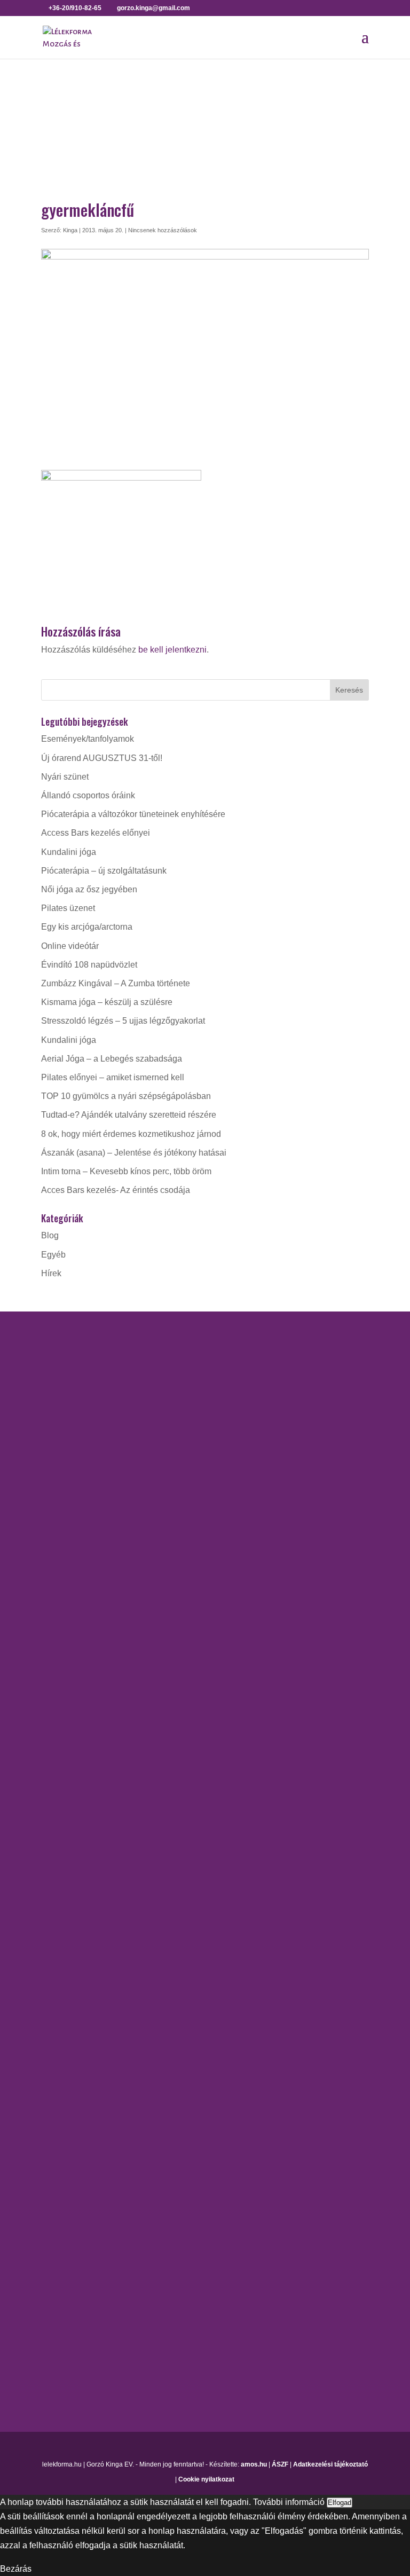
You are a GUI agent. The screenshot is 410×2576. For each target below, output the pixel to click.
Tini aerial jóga (69, 1727)
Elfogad (340, 2503)
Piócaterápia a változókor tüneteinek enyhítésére (133, 814)
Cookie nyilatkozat (206, 2479)
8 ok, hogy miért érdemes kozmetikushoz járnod (131, 1134)
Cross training (68, 1820)
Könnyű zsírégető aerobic (89, 1877)
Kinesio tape (65, 2153)
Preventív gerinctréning (85, 1985)
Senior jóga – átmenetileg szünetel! (108, 1708)
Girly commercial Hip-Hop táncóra (105, 1839)
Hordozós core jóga (78, 1614)
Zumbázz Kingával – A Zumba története (116, 983)
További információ (289, 2502)
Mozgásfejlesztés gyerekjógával (102, 1895)
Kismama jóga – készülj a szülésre (107, 1002)
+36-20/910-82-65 (92, 1462)
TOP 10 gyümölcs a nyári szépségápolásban (126, 1096)
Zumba (54, 2041)
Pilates (54, 1947)
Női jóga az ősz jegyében (89, 889)
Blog (50, 1235)
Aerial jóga (62, 1577)
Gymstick (58, 1858)
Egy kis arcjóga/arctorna (87, 927)
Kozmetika (61, 2172)
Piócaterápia (65, 2210)
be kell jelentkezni (172, 650)
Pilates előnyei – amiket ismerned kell (113, 1077)
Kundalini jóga (69, 852)
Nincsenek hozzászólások (163, 230)
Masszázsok (65, 2191)
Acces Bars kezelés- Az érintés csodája (116, 1190)
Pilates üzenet (68, 908)
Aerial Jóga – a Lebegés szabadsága (112, 1059)
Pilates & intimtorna (78, 1966)
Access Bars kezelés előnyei (96, 833)
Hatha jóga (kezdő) (77, 1652)
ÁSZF (280, 2464)
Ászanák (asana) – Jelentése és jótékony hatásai (134, 1153)
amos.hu (254, 2464)
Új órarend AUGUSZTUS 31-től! (102, 758)
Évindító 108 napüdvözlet (89, 965)
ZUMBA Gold (66, 2060)
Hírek (51, 1273)
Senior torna (64, 2004)
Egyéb (53, 1255)
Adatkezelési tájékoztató (330, 2464)
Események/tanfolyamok (88, 739)
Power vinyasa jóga (78, 1689)
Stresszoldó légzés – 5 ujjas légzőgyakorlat (123, 1021)
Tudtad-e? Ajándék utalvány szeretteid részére (129, 1115)
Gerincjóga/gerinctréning (88, 1595)
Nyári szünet (65, 777)
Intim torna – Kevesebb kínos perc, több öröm (126, 1171)
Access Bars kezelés (81, 2135)
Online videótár (70, 946)
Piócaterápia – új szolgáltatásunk (104, 871)
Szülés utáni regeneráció (88, 2023)
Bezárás (16, 2569)
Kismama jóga (68, 1633)
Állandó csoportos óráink (88, 795)
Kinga (70, 230)
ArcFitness (61, 1801)
